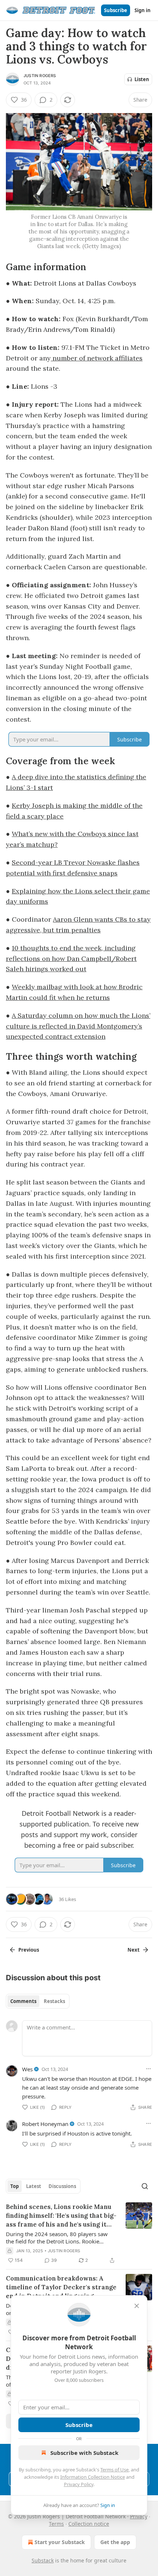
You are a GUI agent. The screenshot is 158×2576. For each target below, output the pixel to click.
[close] (137, 2306)
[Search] (145, 2186)
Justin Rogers (40, 76)
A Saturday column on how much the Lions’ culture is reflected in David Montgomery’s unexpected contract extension (78, 1026)
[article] (79, 2234)
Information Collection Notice (93, 2477)
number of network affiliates (97, 358)
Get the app (115, 2542)
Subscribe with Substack (84, 2453)
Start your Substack (60, 2542)
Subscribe (116, 10)
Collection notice (89, 2524)
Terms (56, 2524)
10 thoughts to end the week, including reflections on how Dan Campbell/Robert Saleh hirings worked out (71, 959)
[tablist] (38, 2001)
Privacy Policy (79, 2484)
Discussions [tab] (62, 2186)
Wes (27, 2069)
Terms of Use (114, 2470)
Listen (142, 79)
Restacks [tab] (54, 2001)
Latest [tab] (34, 2186)
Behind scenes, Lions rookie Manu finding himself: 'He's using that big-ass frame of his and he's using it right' (61, 2216)
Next (134, 1950)
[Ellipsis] (148, 2069)
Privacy (139, 2516)
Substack (43, 2560)
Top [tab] (15, 2186)
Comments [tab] (23, 2001)
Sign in (143, 10)
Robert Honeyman (45, 2124)
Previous (29, 1950)
